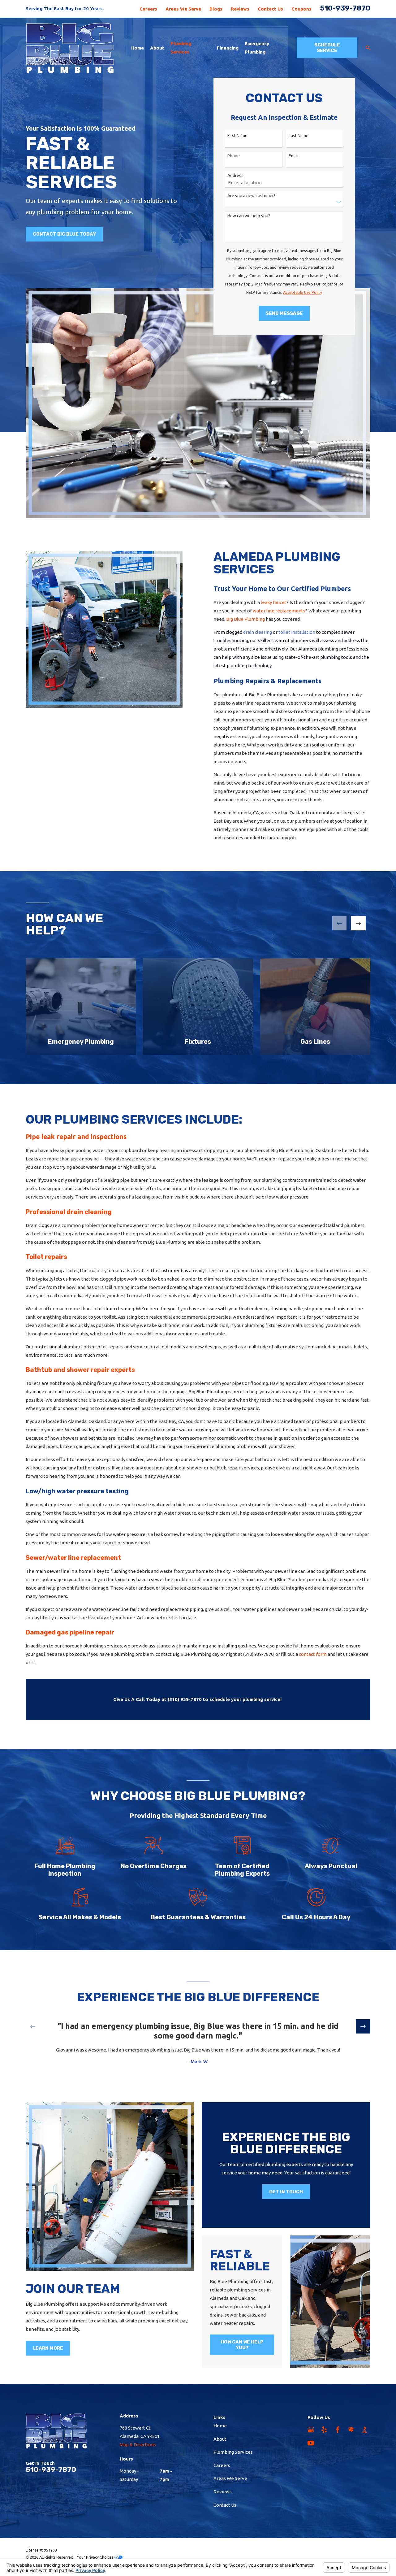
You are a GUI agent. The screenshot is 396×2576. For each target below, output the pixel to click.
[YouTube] (311, 2443)
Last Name (299, 136)
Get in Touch (286, 2192)
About (220, 2439)
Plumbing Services (233, 2452)
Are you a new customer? (251, 196)
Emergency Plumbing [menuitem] (257, 48)
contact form (313, 1654)
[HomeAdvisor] (351, 2430)
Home (220, 2426)
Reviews (240, 9)
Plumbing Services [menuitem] (181, 48)
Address (235, 176)
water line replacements (279, 611)
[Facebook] (338, 2430)
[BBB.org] (365, 2430)
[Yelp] (324, 2430)
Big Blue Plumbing (245, 619)
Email (294, 156)
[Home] (71, 48)
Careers (148, 9)
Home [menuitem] (138, 48)
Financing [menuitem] (228, 48)
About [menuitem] (157, 48)
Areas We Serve (183, 9)
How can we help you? (249, 216)
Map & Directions (138, 2445)
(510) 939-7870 (258, 1654)
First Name (237, 136)
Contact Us (270, 9)
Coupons (301, 9)
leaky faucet (274, 602)
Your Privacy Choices (96, 2557)
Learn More (48, 2348)
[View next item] (358, 923)
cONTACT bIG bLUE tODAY (64, 234)
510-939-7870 (345, 8)
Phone (234, 156)
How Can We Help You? (242, 2345)
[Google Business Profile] (311, 2430)
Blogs (216, 9)
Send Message (284, 313)
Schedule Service (327, 48)
